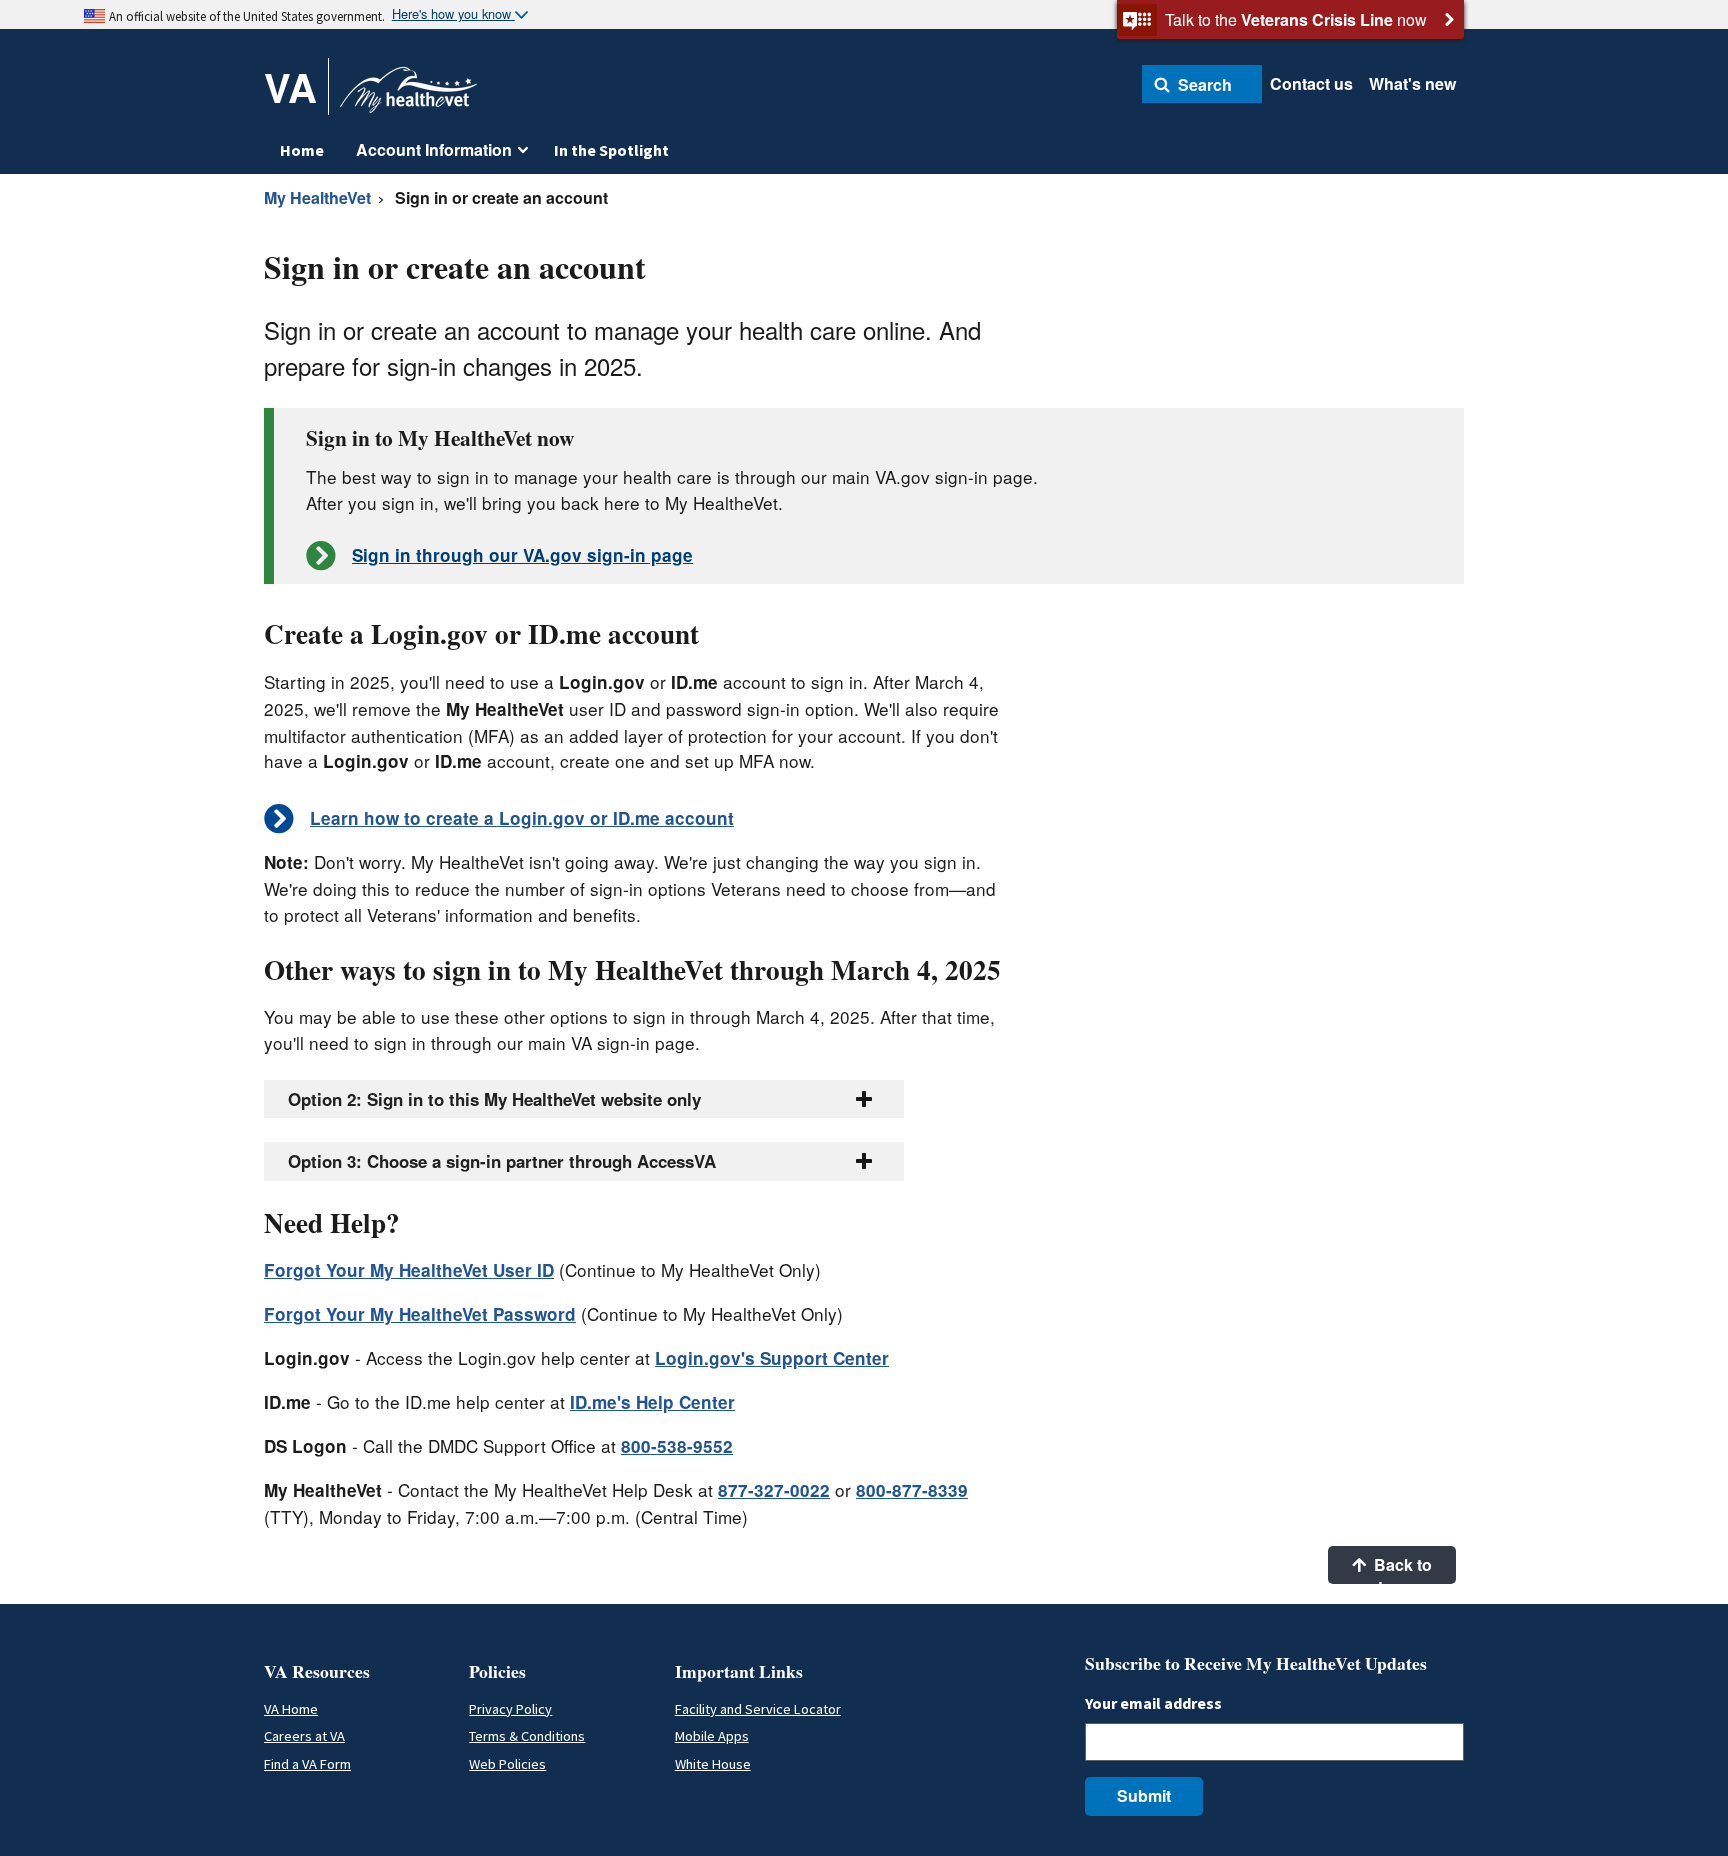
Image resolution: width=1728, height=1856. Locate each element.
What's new (1412, 83)
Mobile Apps (712, 1736)
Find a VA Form (307, 1764)
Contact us (1311, 83)
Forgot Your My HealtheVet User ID (409, 1270)
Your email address (1153, 1703)
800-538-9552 (677, 1446)
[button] (1202, 84)
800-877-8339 (912, 1490)
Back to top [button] (1401, 1568)
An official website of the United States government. (247, 16)
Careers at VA (304, 1736)
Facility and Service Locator (758, 1709)
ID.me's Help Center (652, 1402)
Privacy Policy (510, 1709)
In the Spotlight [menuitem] (611, 150)
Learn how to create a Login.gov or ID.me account (522, 818)
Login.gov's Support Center (772, 1358)
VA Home (291, 1709)
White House (713, 1764)
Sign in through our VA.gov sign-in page (522, 555)
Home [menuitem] (302, 150)
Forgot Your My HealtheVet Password (420, 1314)
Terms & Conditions (527, 1736)
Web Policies (507, 1764)
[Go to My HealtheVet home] (408, 96)
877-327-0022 (774, 1490)
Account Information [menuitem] (434, 149)
